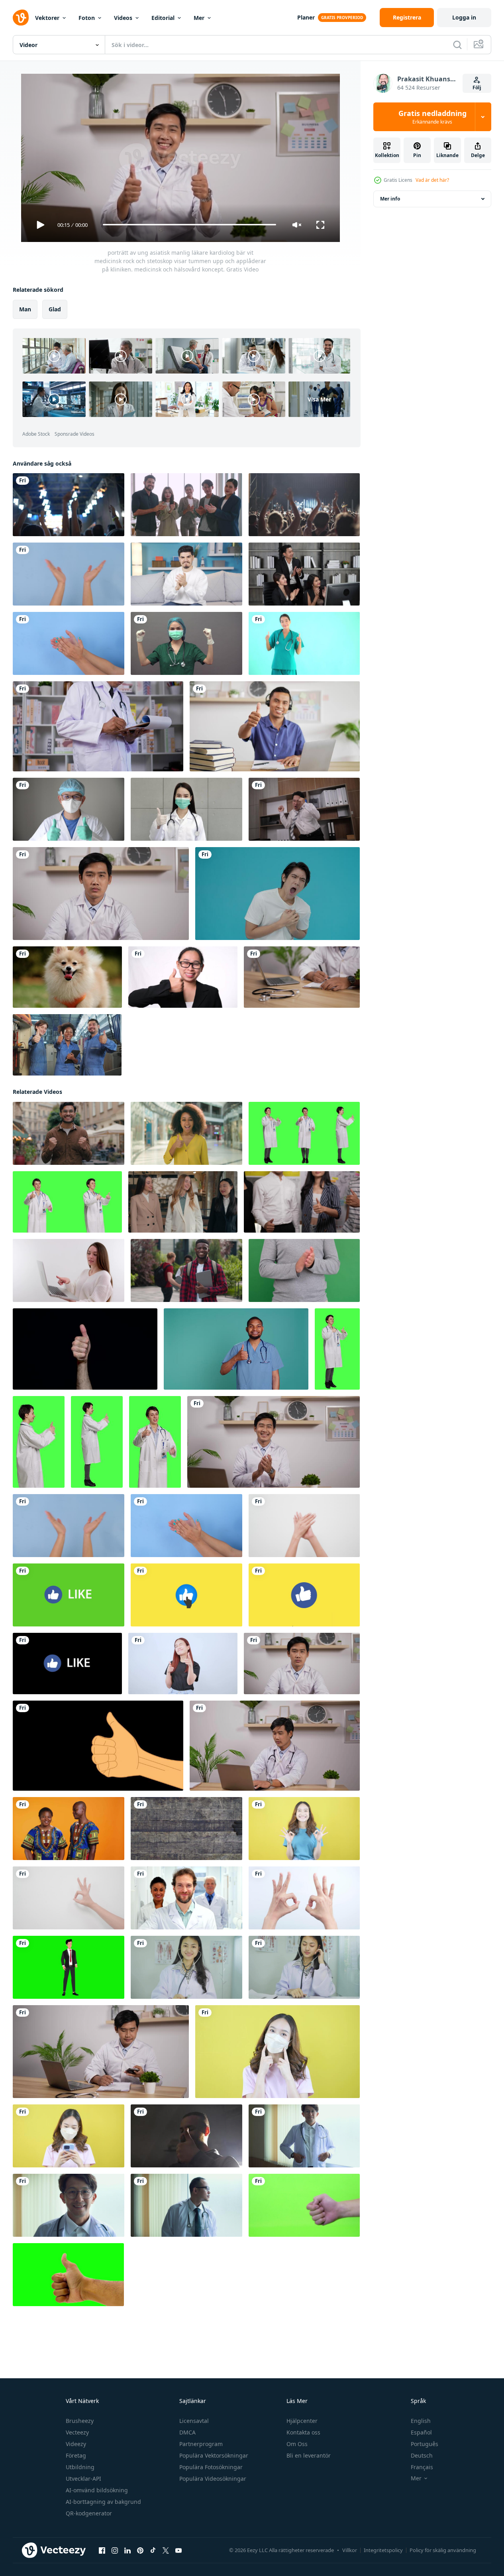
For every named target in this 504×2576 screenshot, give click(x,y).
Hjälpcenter (302, 2421)
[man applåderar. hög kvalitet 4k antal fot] (304, 1270)
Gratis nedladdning (432, 117)
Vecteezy (77, 2432)
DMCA (187, 2432)
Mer (199, 18)
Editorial (163, 18)
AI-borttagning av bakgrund (103, 2502)
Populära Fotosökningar (211, 2467)
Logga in (464, 17)
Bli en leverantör (309, 2455)
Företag (76, 2455)
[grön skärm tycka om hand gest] (68, 2274)
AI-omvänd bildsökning (97, 2490)
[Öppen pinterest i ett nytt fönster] (140, 2550)
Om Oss (297, 2444)
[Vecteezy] (21, 18)
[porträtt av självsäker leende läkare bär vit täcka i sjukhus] (304, 2136)
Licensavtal (194, 2421)
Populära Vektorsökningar (214, 2455)
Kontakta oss (303, 2432)
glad (55, 309)
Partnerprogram (201, 2444)
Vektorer (47, 18)
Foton (87, 18)
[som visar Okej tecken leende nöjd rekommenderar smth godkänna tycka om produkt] (304, 1898)
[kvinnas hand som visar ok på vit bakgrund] (69, 1898)
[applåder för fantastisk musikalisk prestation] (304, 505)
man (25, 309)
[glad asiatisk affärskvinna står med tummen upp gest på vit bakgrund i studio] (183, 977)
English (421, 2421)
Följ (477, 88)
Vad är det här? (432, 180)
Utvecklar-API (83, 2479)
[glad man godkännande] (186, 2136)
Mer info (390, 199)
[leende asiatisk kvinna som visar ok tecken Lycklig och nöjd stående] (304, 1828)
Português (425, 2444)
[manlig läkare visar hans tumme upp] (186, 1898)
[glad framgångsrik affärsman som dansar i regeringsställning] (304, 809)
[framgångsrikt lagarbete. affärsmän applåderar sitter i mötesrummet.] (304, 574)
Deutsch (422, 2455)
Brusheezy (80, 2421)
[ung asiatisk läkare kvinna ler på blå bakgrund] (304, 643)
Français (422, 2467)
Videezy (76, 2444)
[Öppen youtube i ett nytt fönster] (178, 2550)
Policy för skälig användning (443, 2550)
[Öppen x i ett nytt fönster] (166, 2550)
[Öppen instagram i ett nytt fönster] (115, 2550)
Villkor (350, 2550)
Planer (306, 17)
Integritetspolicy (383, 2550)
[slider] (189, 225)
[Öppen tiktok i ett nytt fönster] (153, 2550)
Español (421, 2432)
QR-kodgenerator (89, 2513)
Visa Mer (319, 399)
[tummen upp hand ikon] (98, 1745)
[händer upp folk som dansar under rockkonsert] (69, 505)
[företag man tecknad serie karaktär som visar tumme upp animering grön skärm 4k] (69, 1967)
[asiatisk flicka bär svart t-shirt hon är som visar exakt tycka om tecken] (183, 1663)
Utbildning (80, 2467)
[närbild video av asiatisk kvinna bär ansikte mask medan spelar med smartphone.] (69, 2136)
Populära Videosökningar (213, 2479)
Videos (123, 18)
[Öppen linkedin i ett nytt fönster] (127, 2550)
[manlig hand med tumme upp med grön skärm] (304, 2205)
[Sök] (457, 45)
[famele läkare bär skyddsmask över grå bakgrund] (186, 643)
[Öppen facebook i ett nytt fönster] (102, 2550)
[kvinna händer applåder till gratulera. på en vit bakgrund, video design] (304, 1525)
